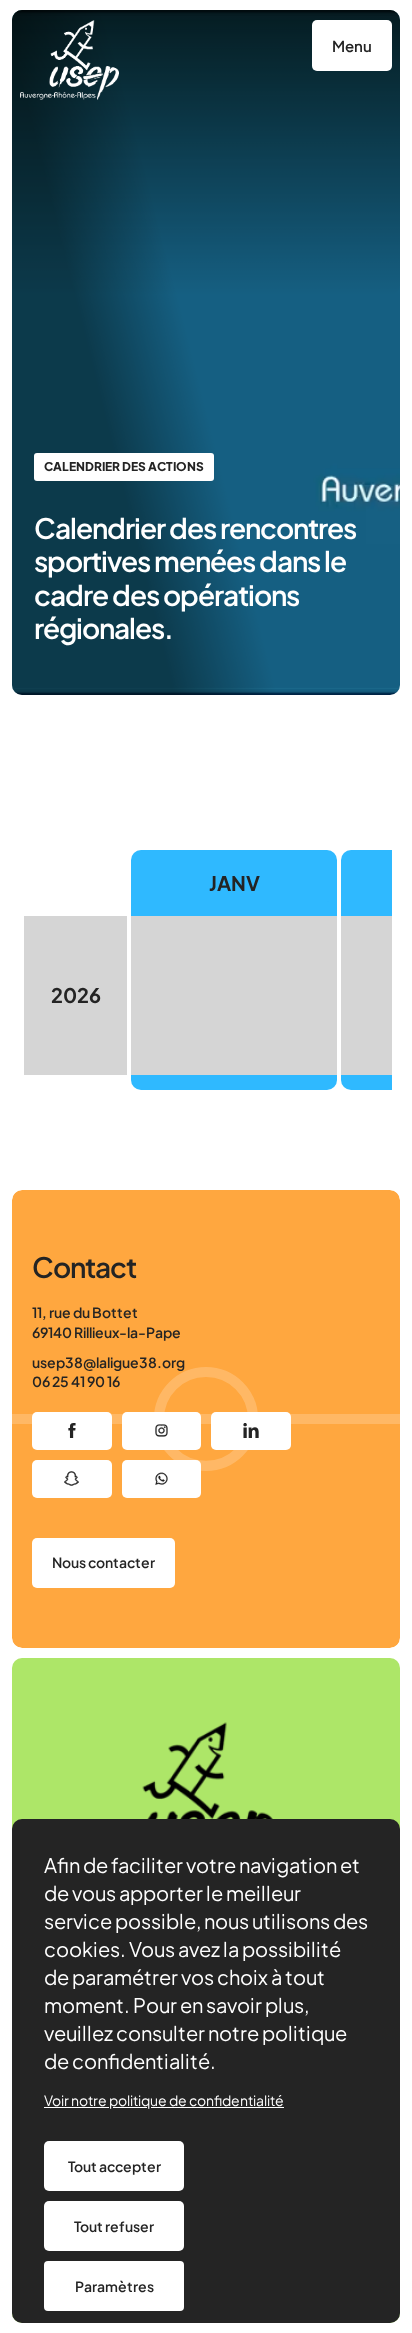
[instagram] (162, 1431)
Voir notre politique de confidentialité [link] (164, 2100)
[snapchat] (72, 1479)
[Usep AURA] (69, 60)
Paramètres (114, 2286)
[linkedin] (251, 1431)
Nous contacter (103, 1562)
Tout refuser (114, 2226)
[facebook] (72, 1431)
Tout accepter (114, 2166)
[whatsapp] (162, 1479)
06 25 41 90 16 (76, 1381)
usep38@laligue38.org (108, 1362)
